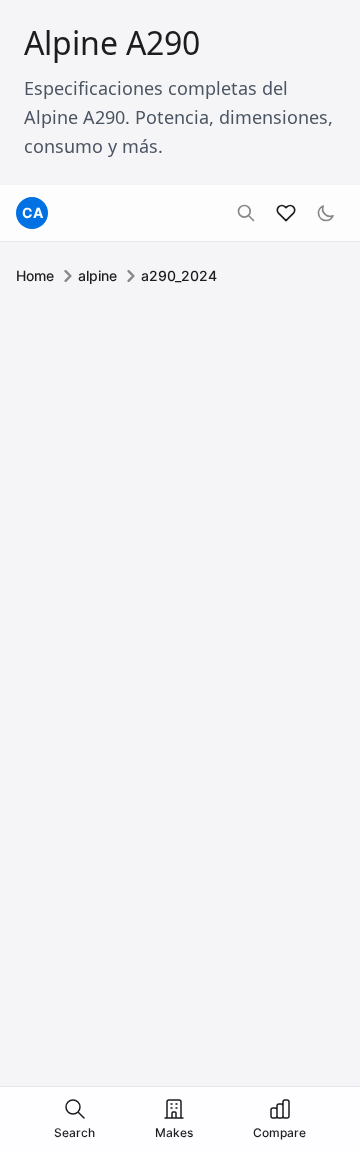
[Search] (246, 213)
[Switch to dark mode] (326, 213)
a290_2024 (179, 275)
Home (35, 275)
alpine (97, 275)
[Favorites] (286, 213)
